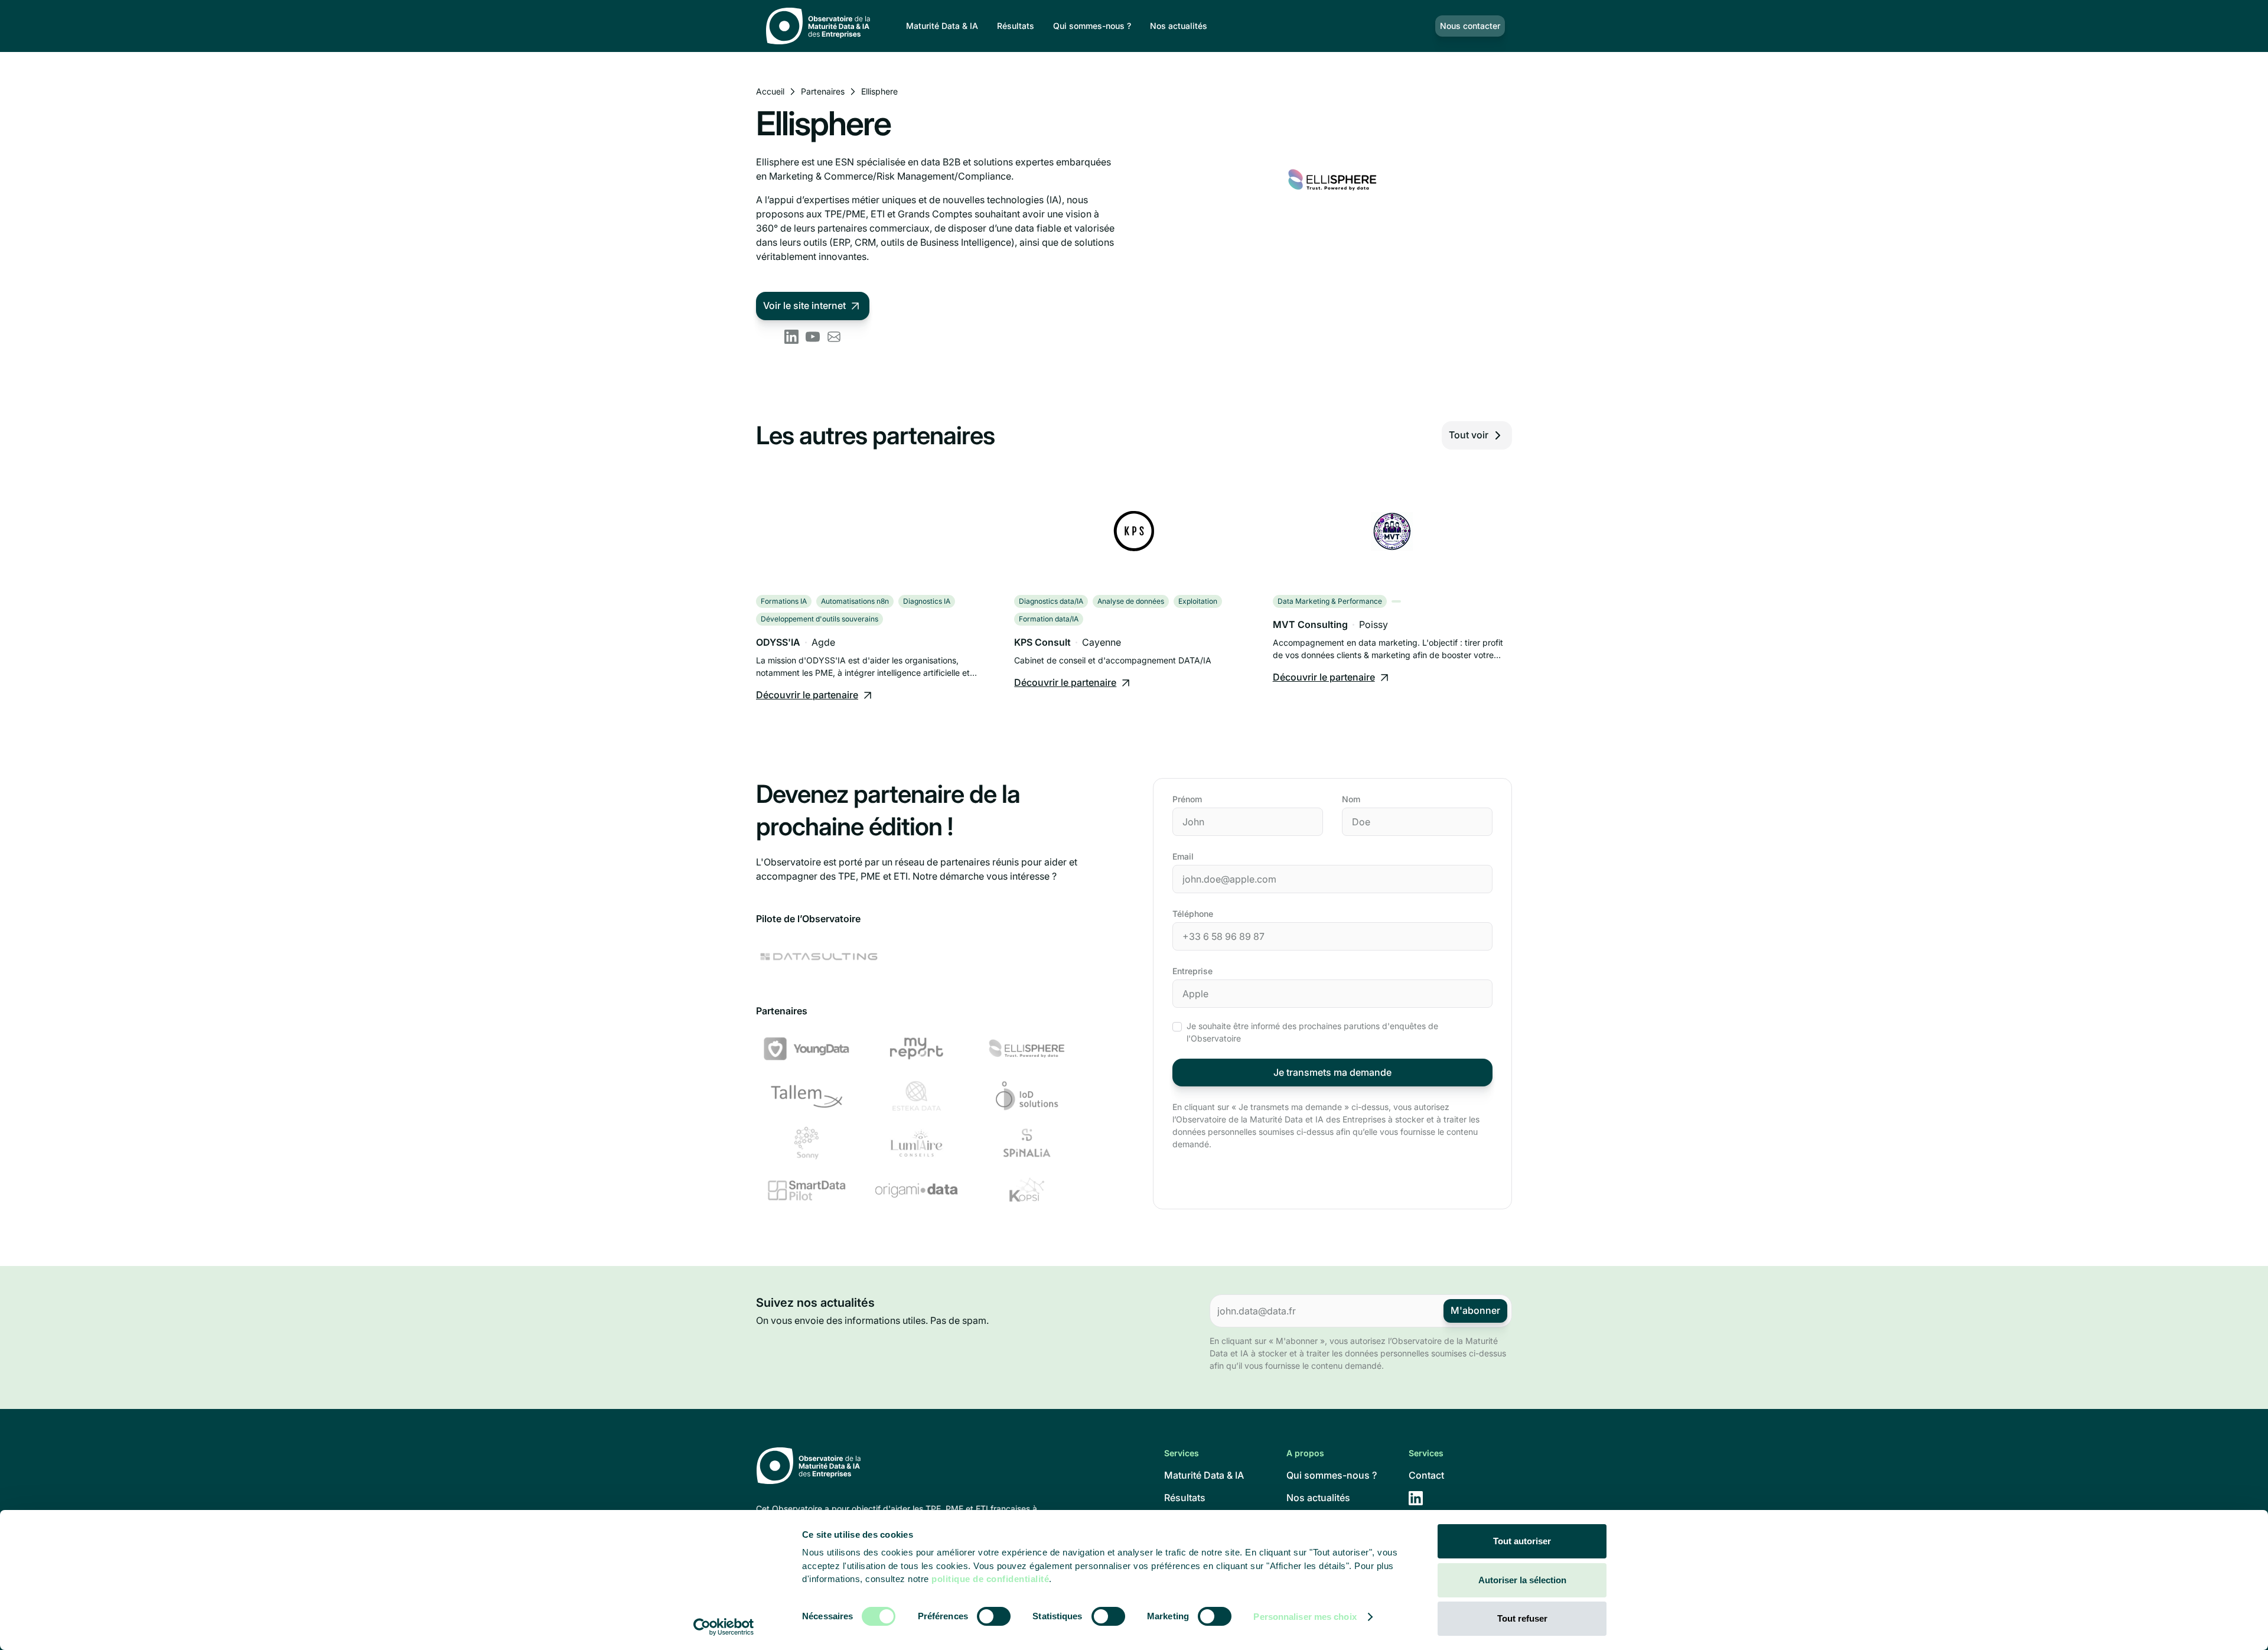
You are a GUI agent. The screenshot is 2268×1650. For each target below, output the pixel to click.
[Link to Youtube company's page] (813, 337)
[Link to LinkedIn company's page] (791, 337)
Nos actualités (1179, 26)
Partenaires (823, 91)
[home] (822, 26)
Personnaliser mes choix (1305, 1617)
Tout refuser (1522, 1618)
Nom (1351, 799)
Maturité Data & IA (942, 26)
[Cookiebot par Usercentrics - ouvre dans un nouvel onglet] (724, 1627)
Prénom (1187, 799)
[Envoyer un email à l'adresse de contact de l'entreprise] (834, 337)
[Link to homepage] (899, 1467)
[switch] (994, 1616)
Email (1183, 856)
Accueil (770, 91)
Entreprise (1192, 971)
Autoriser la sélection (1522, 1580)
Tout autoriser (1522, 1541)
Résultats (1016, 26)
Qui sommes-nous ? (1092, 26)
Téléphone (1193, 914)
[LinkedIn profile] (1416, 1498)
